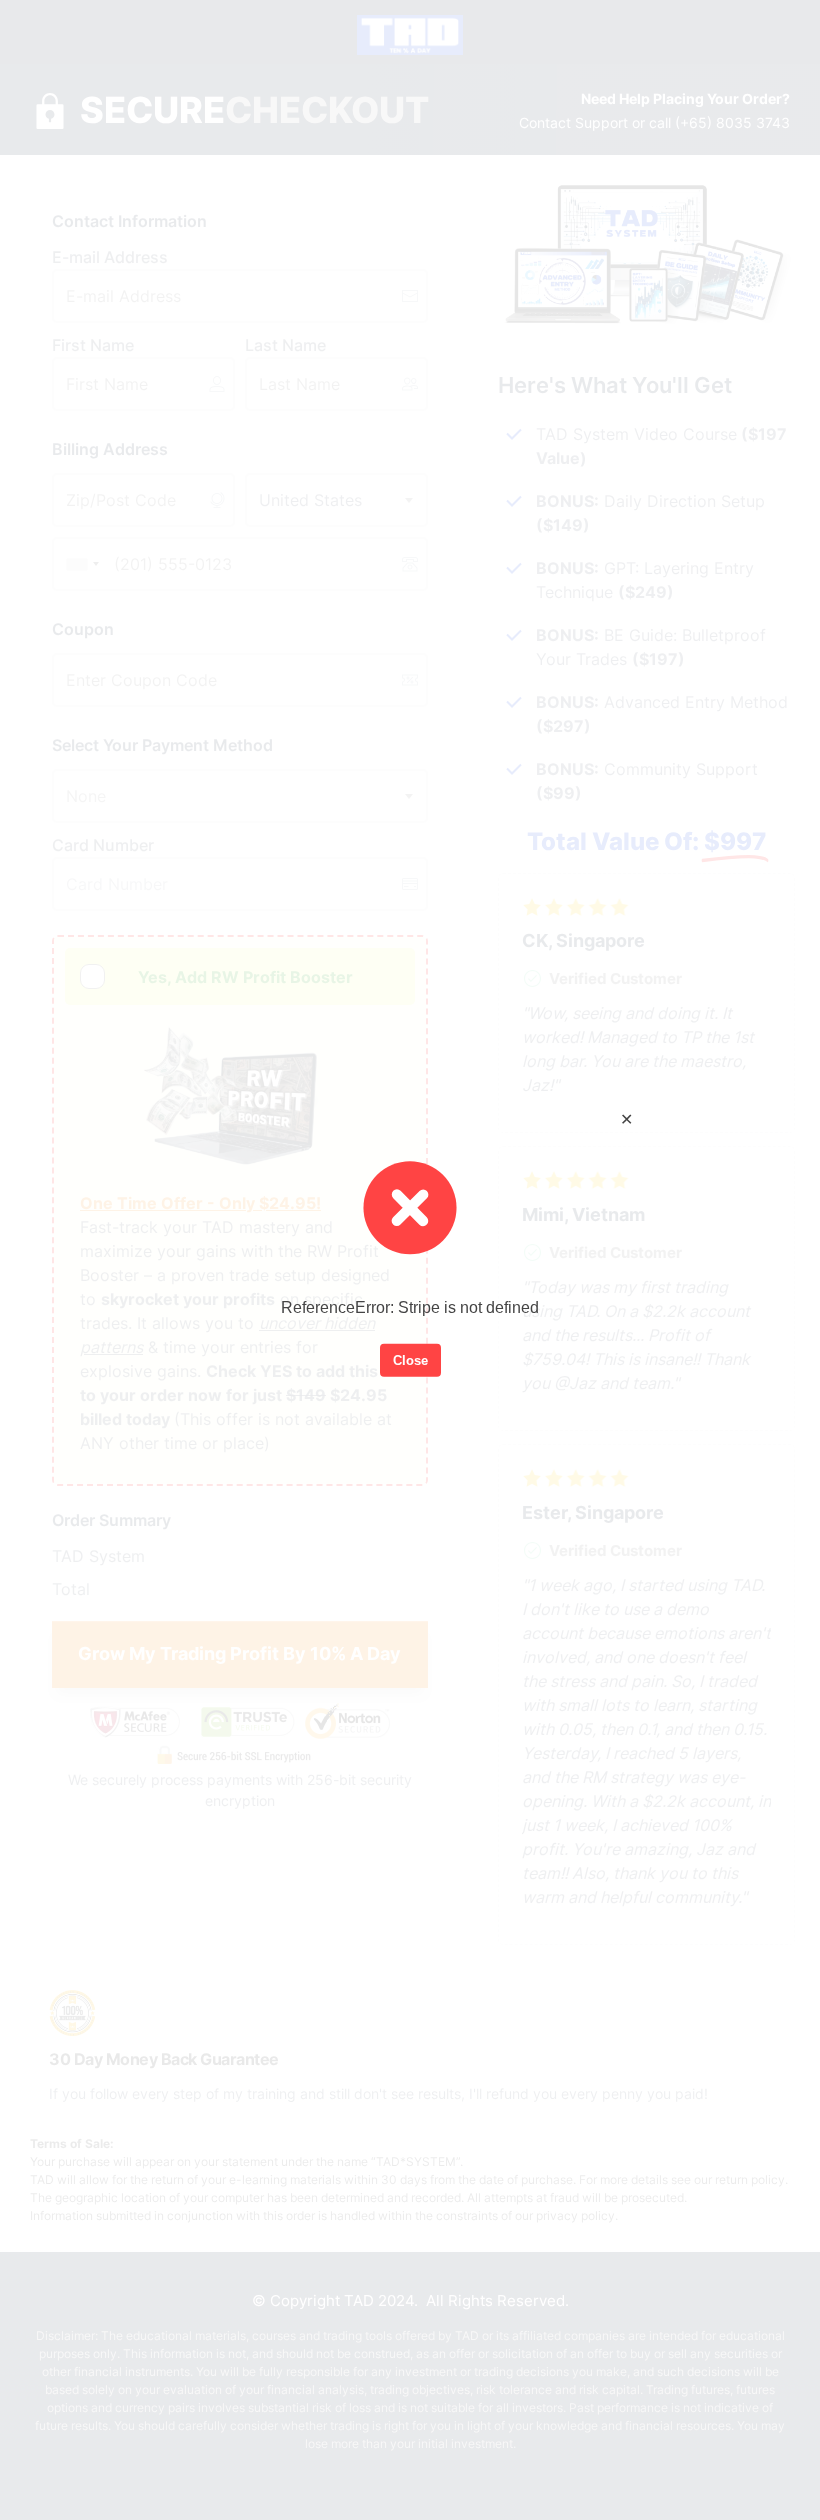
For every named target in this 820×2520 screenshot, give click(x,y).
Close (410, 1359)
